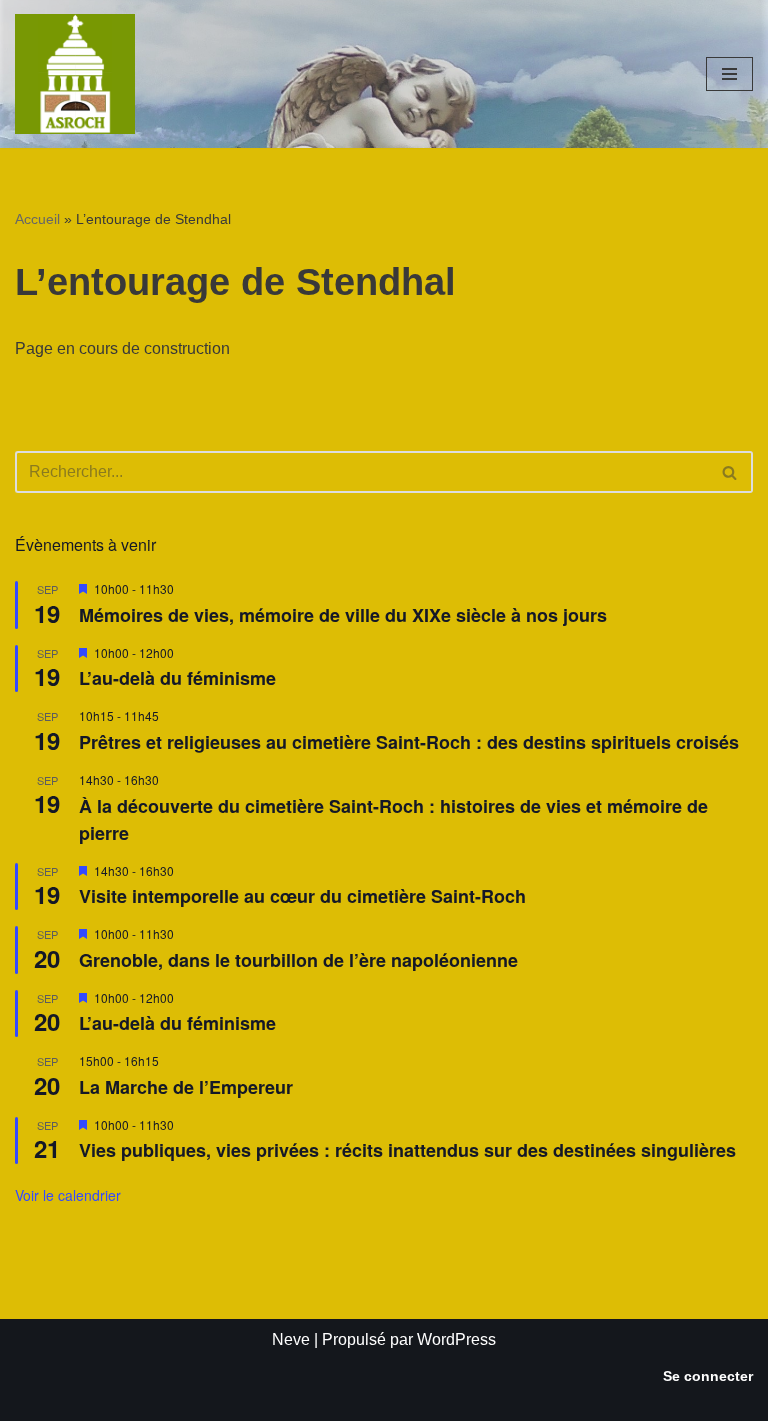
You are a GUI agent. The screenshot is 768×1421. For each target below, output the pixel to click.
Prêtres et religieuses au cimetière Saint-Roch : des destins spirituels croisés (409, 742)
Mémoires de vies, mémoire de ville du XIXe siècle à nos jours (343, 615)
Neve (291, 1339)
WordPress (456, 1339)
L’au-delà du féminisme (177, 678)
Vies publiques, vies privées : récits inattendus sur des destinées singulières (407, 1150)
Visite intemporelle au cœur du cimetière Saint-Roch (302, 896)
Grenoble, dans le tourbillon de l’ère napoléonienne (298, 960)
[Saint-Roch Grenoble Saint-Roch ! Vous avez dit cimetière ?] (75, 74)
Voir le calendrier (68, 1195)
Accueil (37, 219)
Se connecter (708, 1376)
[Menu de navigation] (729, 74)
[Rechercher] (730, 472)
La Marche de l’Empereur (186, 1087)
